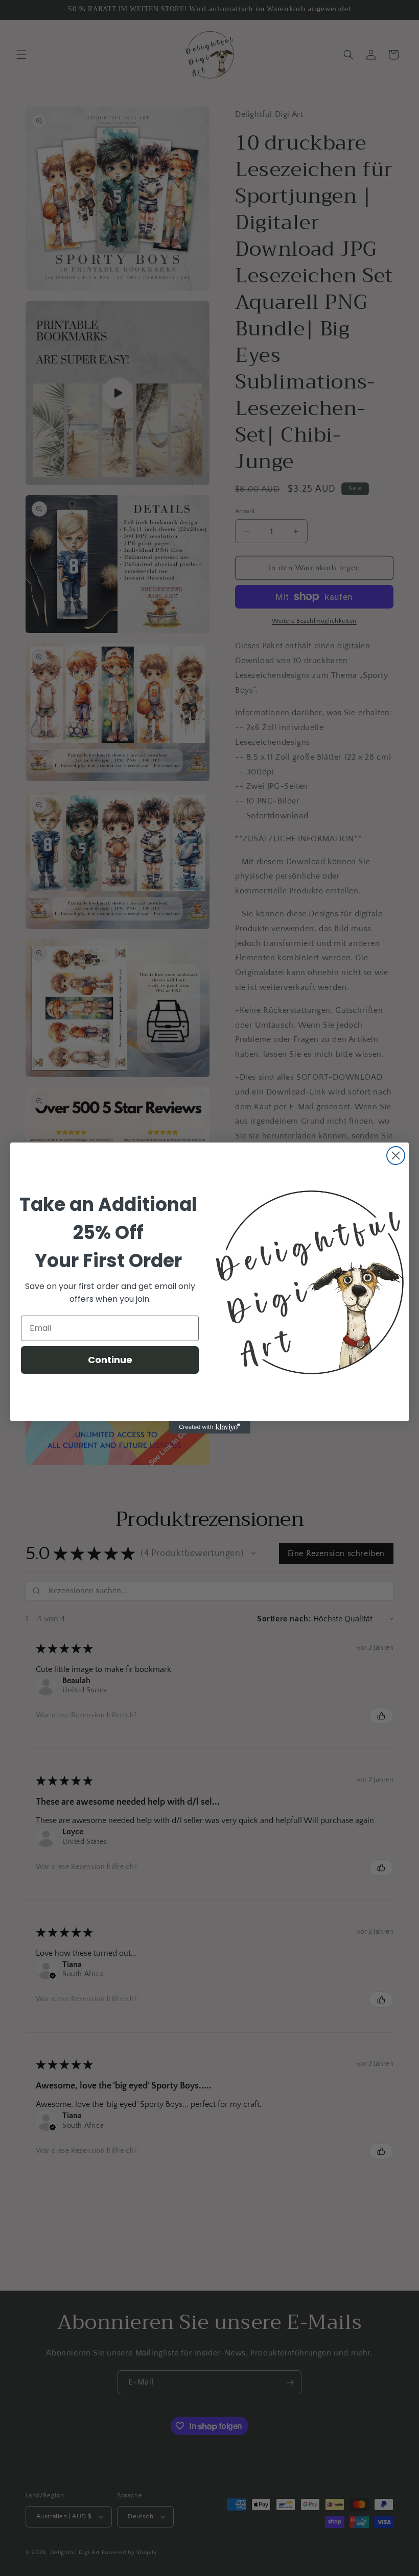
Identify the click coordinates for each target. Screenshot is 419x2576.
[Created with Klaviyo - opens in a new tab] (209, 1427)
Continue (110, 1360)
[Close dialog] (396, 1156)
